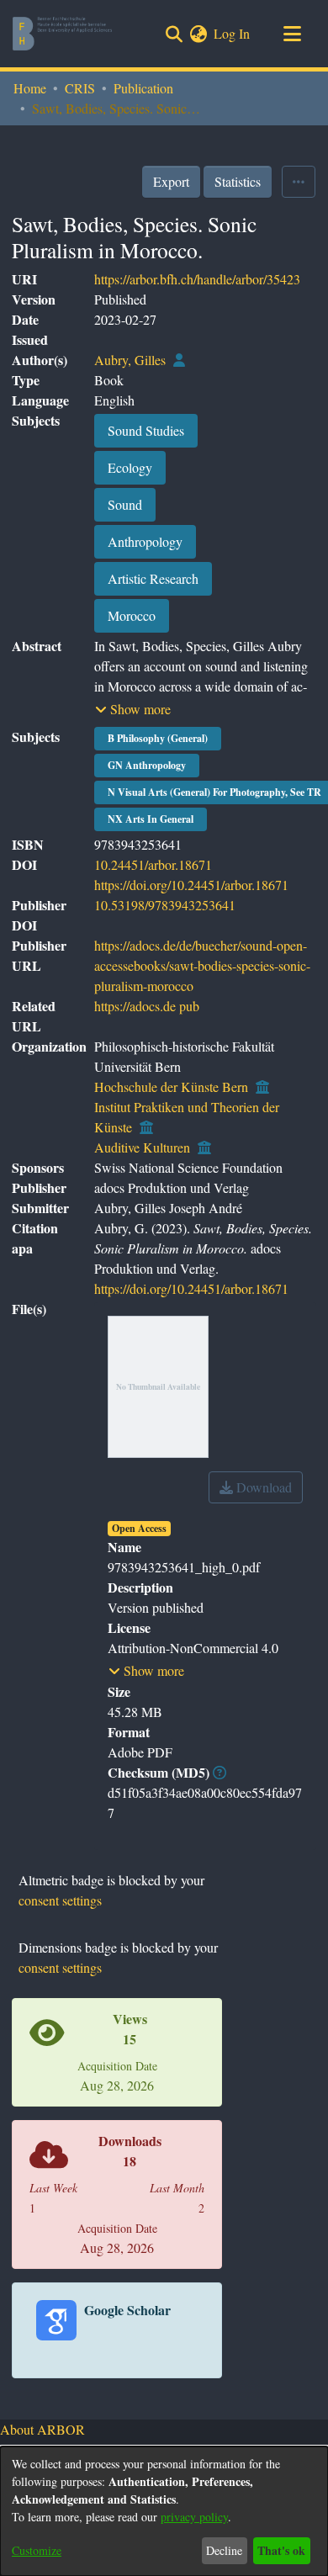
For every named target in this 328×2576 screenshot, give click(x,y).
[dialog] (164, 2511)
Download (262, 1487)
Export (171, 181)
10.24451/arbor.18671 (153, 864)
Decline (224, 2550)
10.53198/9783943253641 (165, 905)
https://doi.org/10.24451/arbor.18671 (191, 885)
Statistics (238, 181)
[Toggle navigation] (292, 34)
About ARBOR (42, 2429)
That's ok (281, 2550)
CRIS (80, 88)
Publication (143, 88)
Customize (37, 2550)
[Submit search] (174, 34)
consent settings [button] (60, 1900)
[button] (133, 709)
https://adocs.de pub (147, 1006)
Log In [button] (233, 33)
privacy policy (194, 2517)
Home (30, 88)
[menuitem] (198, 34)
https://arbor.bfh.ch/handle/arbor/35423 (197, 279)
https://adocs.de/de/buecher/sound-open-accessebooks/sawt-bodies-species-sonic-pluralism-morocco (202, 965)
